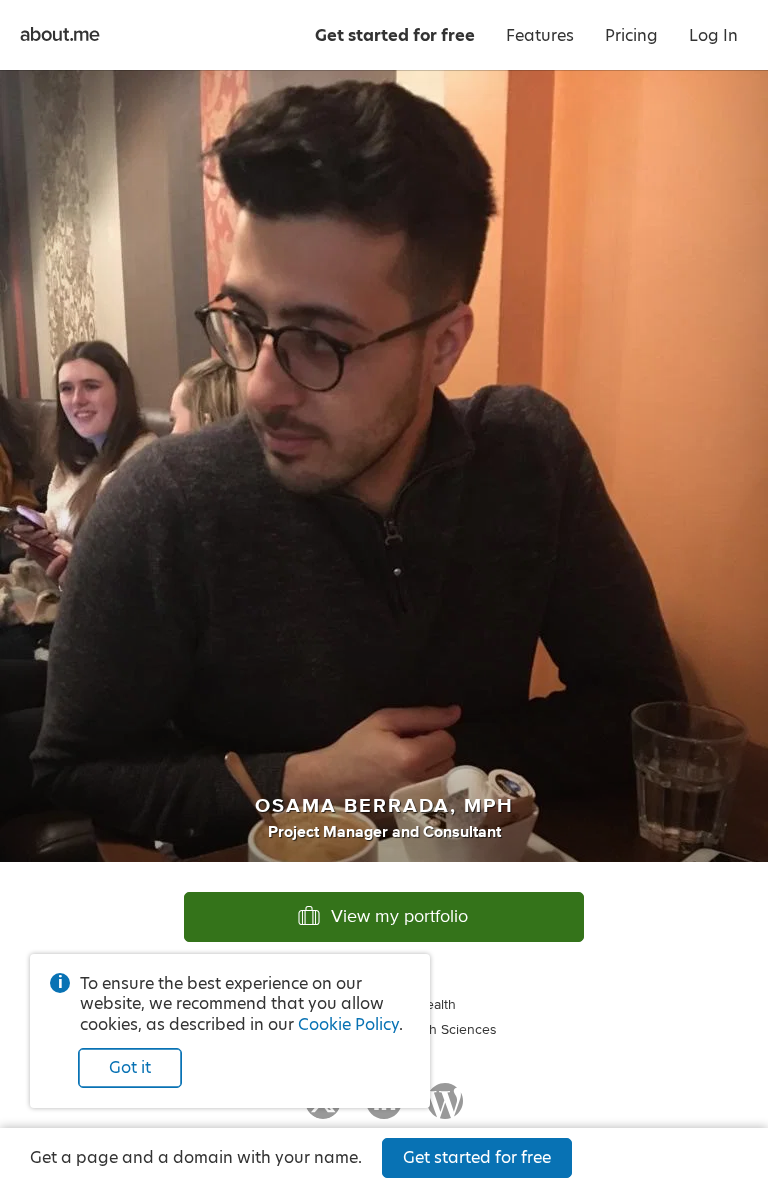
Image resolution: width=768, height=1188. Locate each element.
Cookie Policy (348, 1024)
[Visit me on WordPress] (445, 1110)
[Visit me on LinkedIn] (384, 1110)
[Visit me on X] (323, 1110)
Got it (130, 1067)
